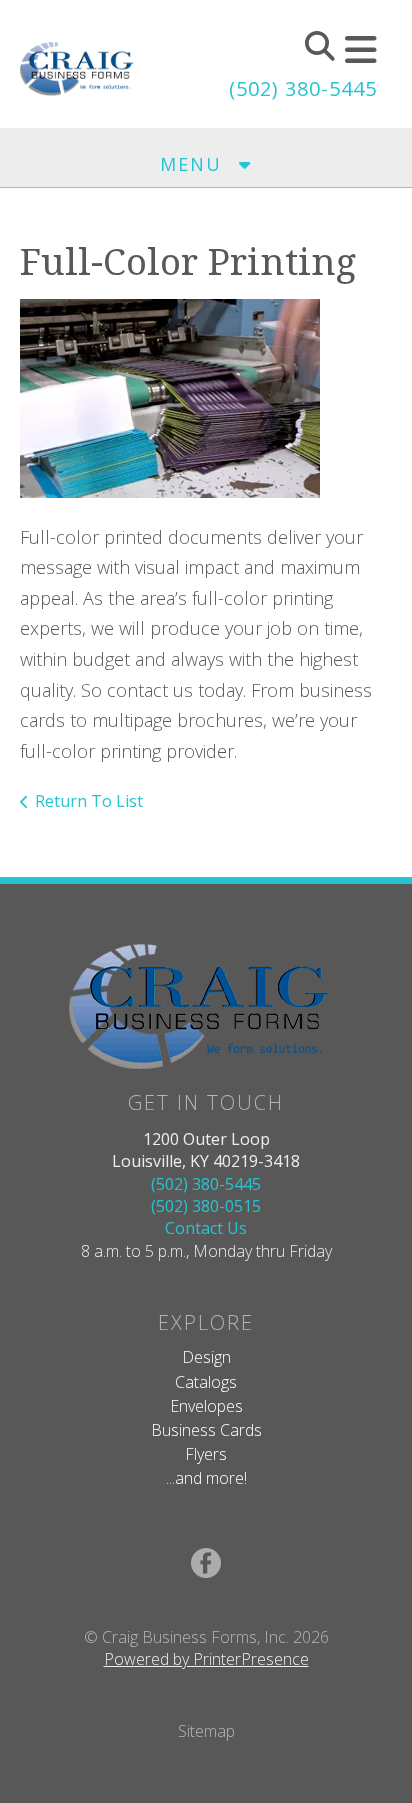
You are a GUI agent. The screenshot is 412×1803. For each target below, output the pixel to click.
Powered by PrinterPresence (206, 1659)
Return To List (89, 801)
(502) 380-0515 (206, 1206)
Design (206, 1357)
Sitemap (206, 1731)
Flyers (206, 1454)
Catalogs (206, 1382)
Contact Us (206, 1228)
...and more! (206, 1478)
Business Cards (206, 1430)
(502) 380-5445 (303, 88)
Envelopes (206, 1406)
